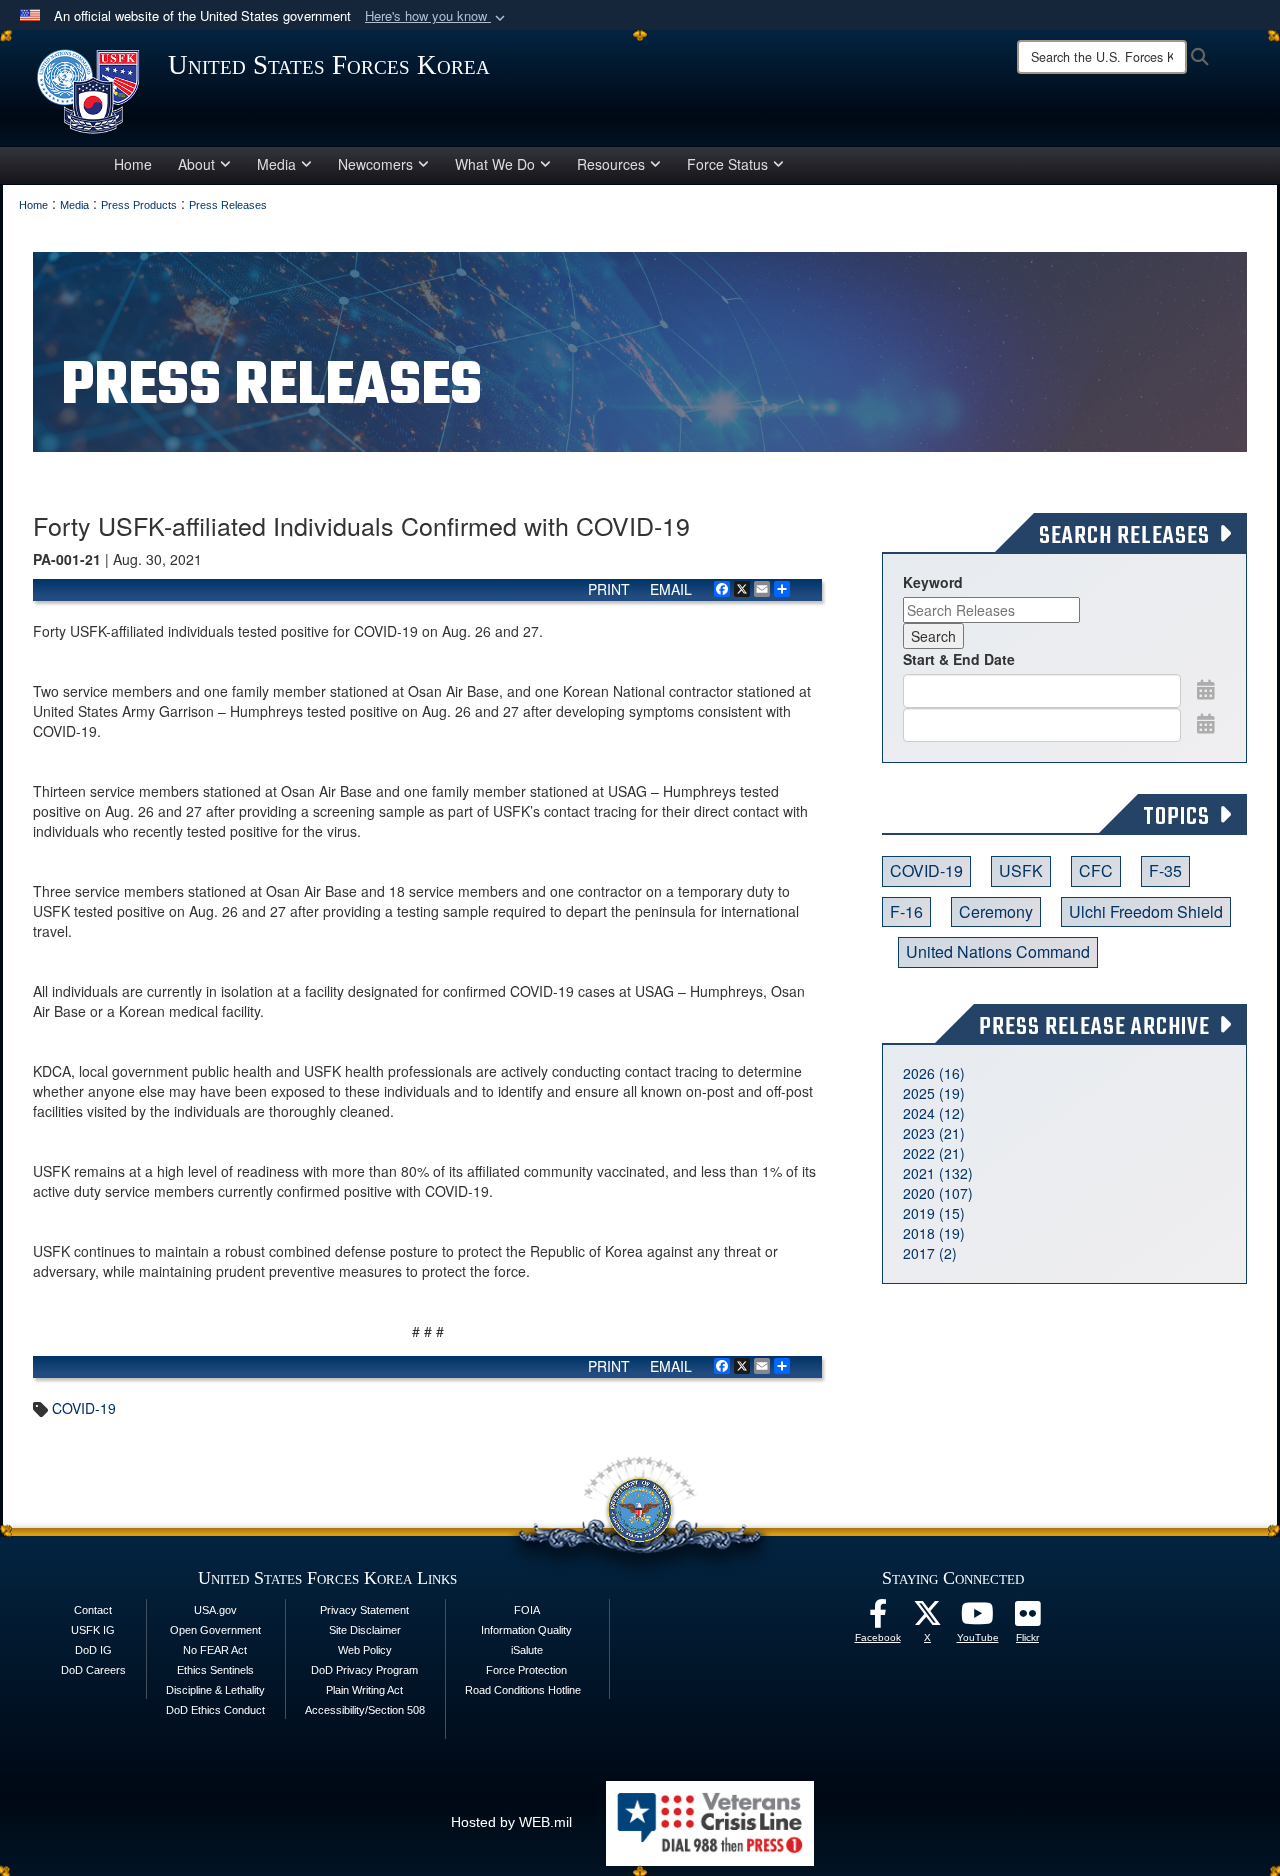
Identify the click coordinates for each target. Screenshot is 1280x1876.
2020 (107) (938, 1193)
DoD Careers (93, 1670)
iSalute (527, 1650)
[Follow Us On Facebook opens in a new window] (878, 1619)
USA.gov (215, 1610)
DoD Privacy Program (364, 1670)
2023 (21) (934, 1133)
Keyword (933, 582)
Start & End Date (959, 659)
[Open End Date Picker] (1206, 723)
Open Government (215, 1630)
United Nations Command (998, 951)
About (196, 164)
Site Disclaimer (365, 1630)
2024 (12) (934, 1113)
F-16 (906, 911)
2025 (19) (934, 1093)
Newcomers (375, 164)
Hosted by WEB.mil (511, 1822)
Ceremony (996, 911)
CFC (1096, 870)
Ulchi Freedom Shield (1146, 911)
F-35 (1165, 870)
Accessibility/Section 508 (365, 1710)
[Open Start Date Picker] (1206, 689)
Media (276, 164)
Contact (93, 1610)
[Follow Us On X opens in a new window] (928, 1619)
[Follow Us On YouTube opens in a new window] (978, 1619)
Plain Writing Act (364, 1690)
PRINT (609, 589)
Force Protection (526, 1670)
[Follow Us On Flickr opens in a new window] (1028, 1619)
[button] (437, 16)
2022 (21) (934, 1153)
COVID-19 (84, 1408)
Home (133, 164)
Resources (611, 164)
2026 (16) (934, 1073)
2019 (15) (934, 1213)
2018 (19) (934, 1233)
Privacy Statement (364, 1610)
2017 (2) (930, 1253)
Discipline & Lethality (215, 1690)
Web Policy (365, 1650)
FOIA (527, 1610)
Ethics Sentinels (215, 1670)
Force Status (727, 164)
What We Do (495, 164)
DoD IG (93, 1650)
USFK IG (93, 1630)
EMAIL (671, 589)
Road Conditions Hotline (523, 1690)
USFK (1021, 870)
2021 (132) (938, 1173)
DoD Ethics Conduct (215, 1710)
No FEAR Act (215, 1650)
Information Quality (526, 1630)
